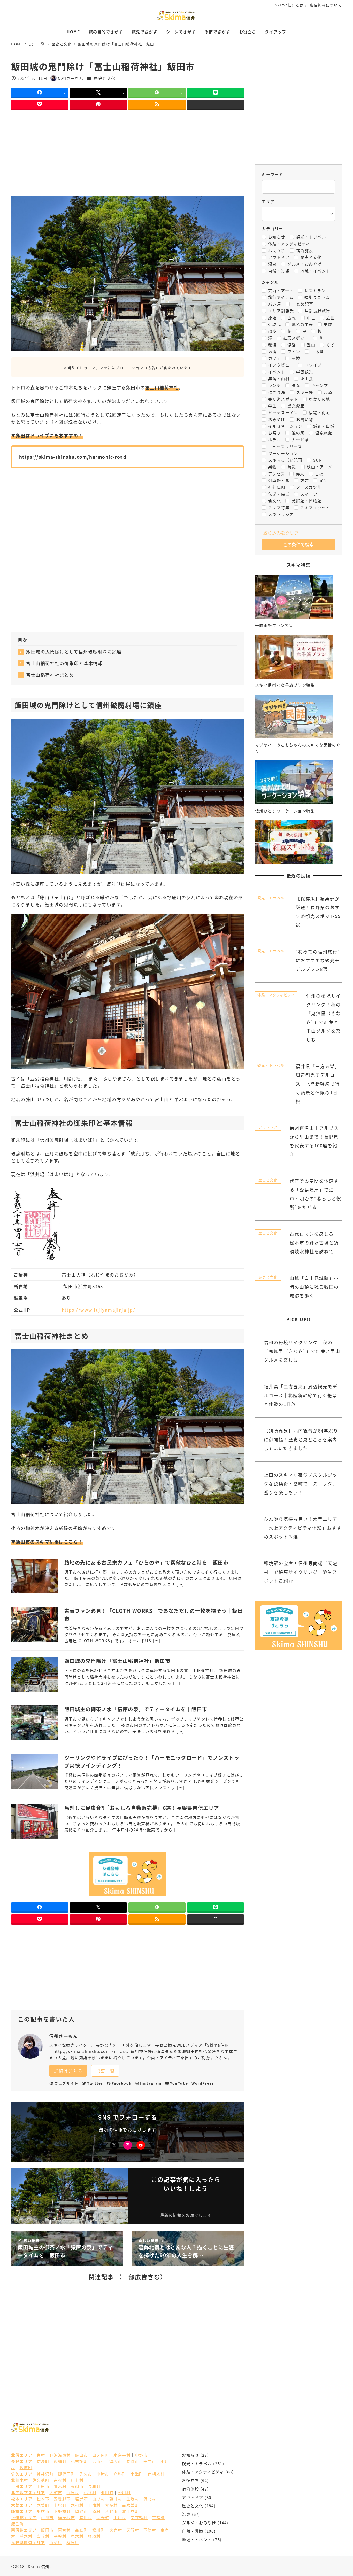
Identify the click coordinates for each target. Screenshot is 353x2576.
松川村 (124, 2492)
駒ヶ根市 (66, 2517)
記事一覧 (105, 2071)
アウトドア (193, 2497)
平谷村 (60, 2536)
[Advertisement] (128, 153)
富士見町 (131, 2511)
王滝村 (94, 2505)
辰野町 (103, 2517)
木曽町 (43, 2505)
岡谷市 (81, 2511)
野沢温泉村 (60, 2455)
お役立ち (190, 2480)
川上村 (77, 2480)
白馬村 (73, 2492)
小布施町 (79, 2461)
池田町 (107, 2492)
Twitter (95, 2083)
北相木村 (20, 2480)
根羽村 (94, 2536)
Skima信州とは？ (291, 5)
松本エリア (22, 2499)
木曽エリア (22, 2505)
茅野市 (111, 2511)
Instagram (151, 2083)
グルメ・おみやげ (199, 2523)
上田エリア (22, 2486)
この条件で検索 (298, 544)
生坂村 (133, 2499)
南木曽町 (131, 2505)
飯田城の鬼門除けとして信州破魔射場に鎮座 (74, 652)
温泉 (186, 2514)
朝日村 (116, 2499)
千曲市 (150, 2461)
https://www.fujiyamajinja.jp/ (98, 1310)
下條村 (150, 2530)
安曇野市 (62, 2499)
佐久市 (86, 2474)
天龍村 (133, 2530)
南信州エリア (24, 2530)
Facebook (122, 2083)
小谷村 (90, 2492)
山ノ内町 (101, 2455)
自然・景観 (193, 2531)
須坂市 (116, 2461)
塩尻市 (81, 2499)
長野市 (133, 2461)
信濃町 (43, 2461)
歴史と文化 (105, 78)
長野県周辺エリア (28, 2542)
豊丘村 (43, 2536)
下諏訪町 (62, 2511)
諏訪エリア (22, 2511)
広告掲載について (326, 5)
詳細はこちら (68, 2071)
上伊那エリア (24, 2517)
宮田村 (86, 2517)
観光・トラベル (197, 2463)
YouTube (179, 2083)
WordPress (203, 2083)
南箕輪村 (139, 2517)
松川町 (99, 2530)
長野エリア (22, 2461)
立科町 (120, 2474)
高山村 (99, 2461)
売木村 (77, 2536)
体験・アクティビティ (203, 2472)
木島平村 (122, 2455)
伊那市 (47, 2517)
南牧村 (60, 2480)
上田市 (43, 2486)
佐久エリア (22, 2474)
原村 (97, 2511)
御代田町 (66, 2474)
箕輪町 (158, 2517)
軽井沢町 (45, 2474)
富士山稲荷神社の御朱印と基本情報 (64, 663)
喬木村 (26, 2536)
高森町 (81, 2530)
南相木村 (156, 2474)
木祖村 (77, 2505)
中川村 (120, 2517)
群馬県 (73, 2542)
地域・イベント (197, 2539)
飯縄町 (60, 2461)
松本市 (43, 2499)
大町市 (56, 2492)
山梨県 (56, 2542)
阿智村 (64, 2530)
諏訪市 (43, 2511)
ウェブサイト (66, 2083)
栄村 (41, 2455)
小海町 (137, 2474)
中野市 (141, 2455)
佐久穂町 (41, 2480)
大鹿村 (116, 2530)
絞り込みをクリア (281, 533)
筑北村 (150, 2499)
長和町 (94, 2486)
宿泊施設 (190, 2489)
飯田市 (47, 2530)
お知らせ (190, 2455)
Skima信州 (39, 2566)
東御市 (77, 2486)
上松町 (60, 2505)
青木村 (60, 2486)
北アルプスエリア (28, 2492)
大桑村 (111, 2505)
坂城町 (26, 2467)
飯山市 (81, 2455)
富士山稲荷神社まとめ (50, 675)
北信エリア (22, 2455)
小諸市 (103, 2474)
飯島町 (18, 2524)
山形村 (99, 2499)
